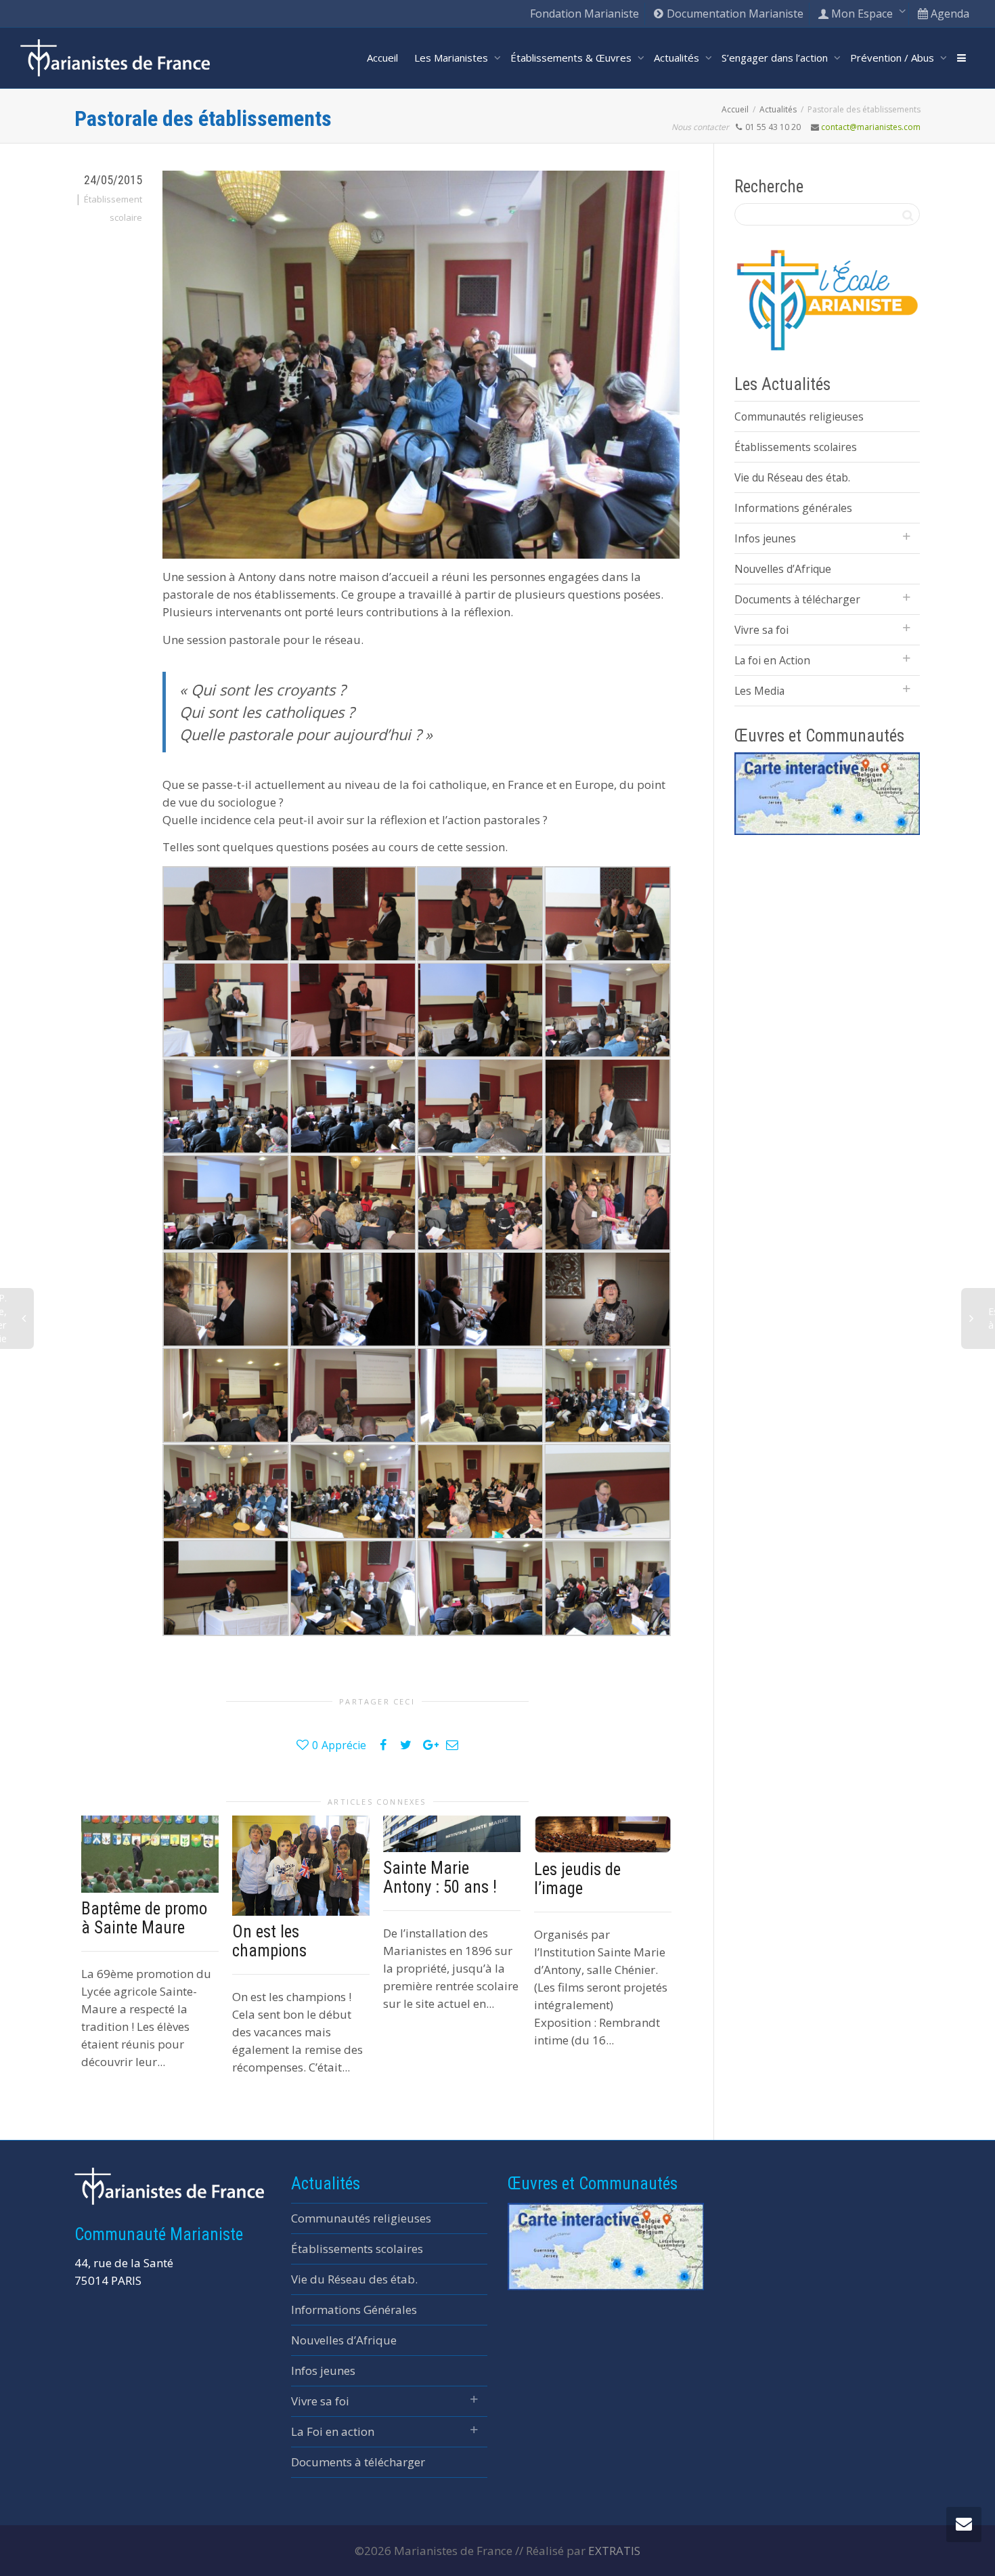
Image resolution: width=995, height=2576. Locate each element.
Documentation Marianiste (734, 14)
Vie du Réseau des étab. (792, 477)
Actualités (678, 58)
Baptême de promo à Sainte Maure (144, 1918)
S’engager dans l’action (776, 58)
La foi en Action (772, 660)
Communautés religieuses (799, 416)
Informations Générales (354, 2310)
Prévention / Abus (893, 58)
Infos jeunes (765, 538)
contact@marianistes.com (871, 127)
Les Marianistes (452, 58)
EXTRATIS (614, 2551)
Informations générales (793, 508)
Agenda (949, 14)
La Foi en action (333, 2431)
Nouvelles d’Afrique (783, 569)
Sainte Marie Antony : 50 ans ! (440, 1877)
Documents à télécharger (797, 599)
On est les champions (269, 1941)
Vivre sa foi (761, 630)
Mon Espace (862, 14)
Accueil (382, 58)
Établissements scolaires (796, 447)
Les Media (759, 691)
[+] (150, 1854)
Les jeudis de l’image (577, 1879)
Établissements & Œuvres (572, 58)
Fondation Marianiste (584, 14)
